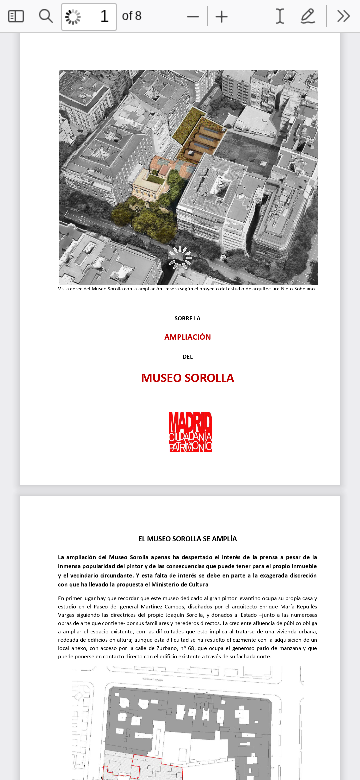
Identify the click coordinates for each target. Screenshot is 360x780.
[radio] (280, 16)
